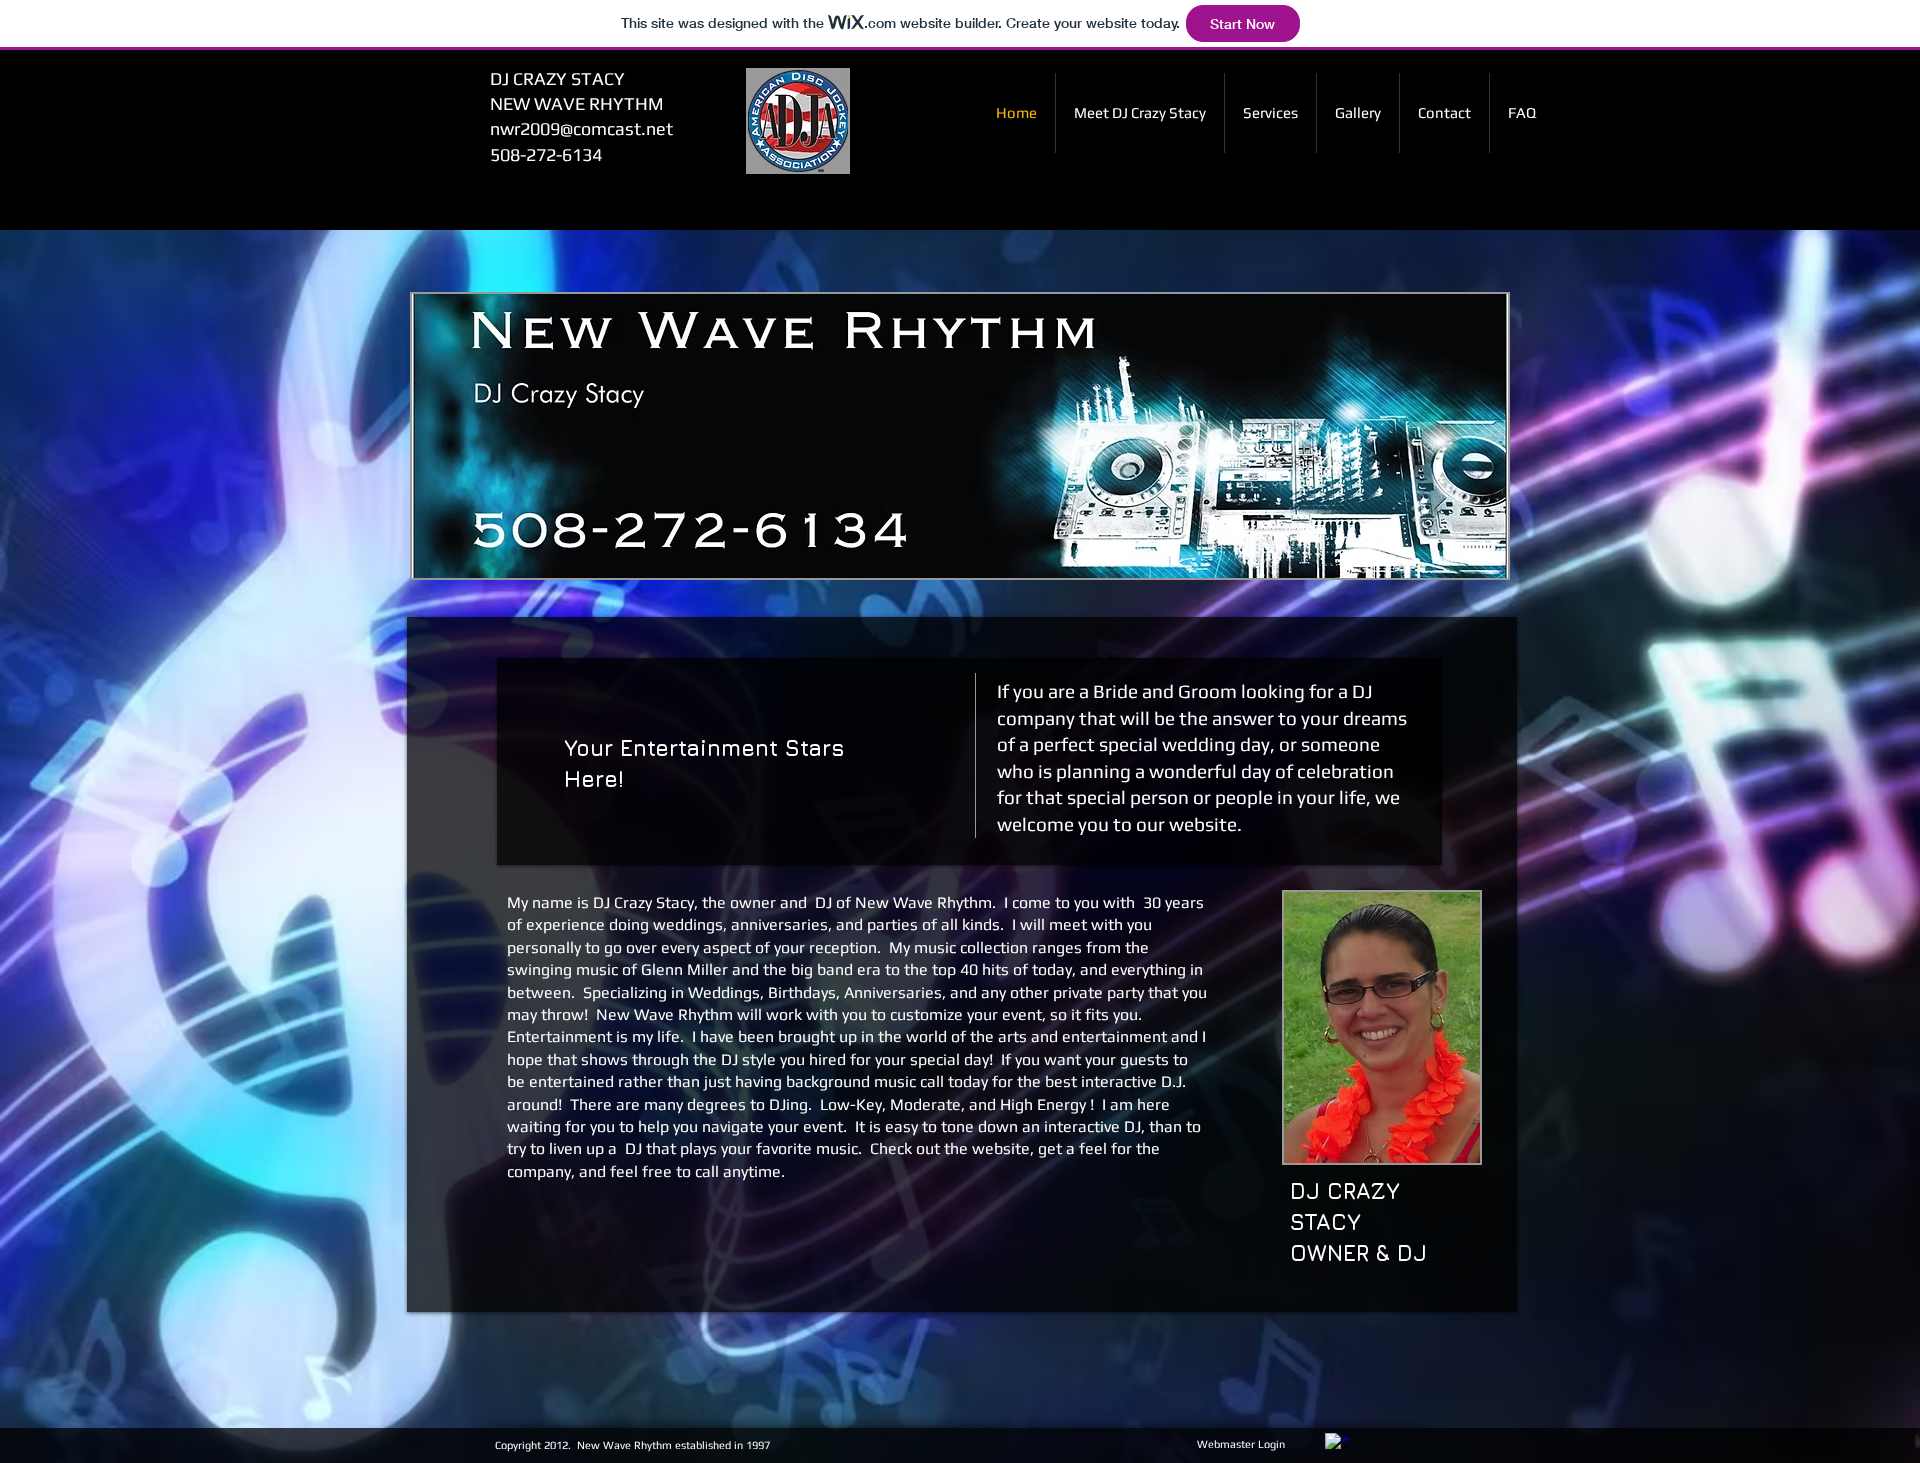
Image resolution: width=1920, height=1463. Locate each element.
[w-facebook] (1337, 1445)
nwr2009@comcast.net (581, 128)
